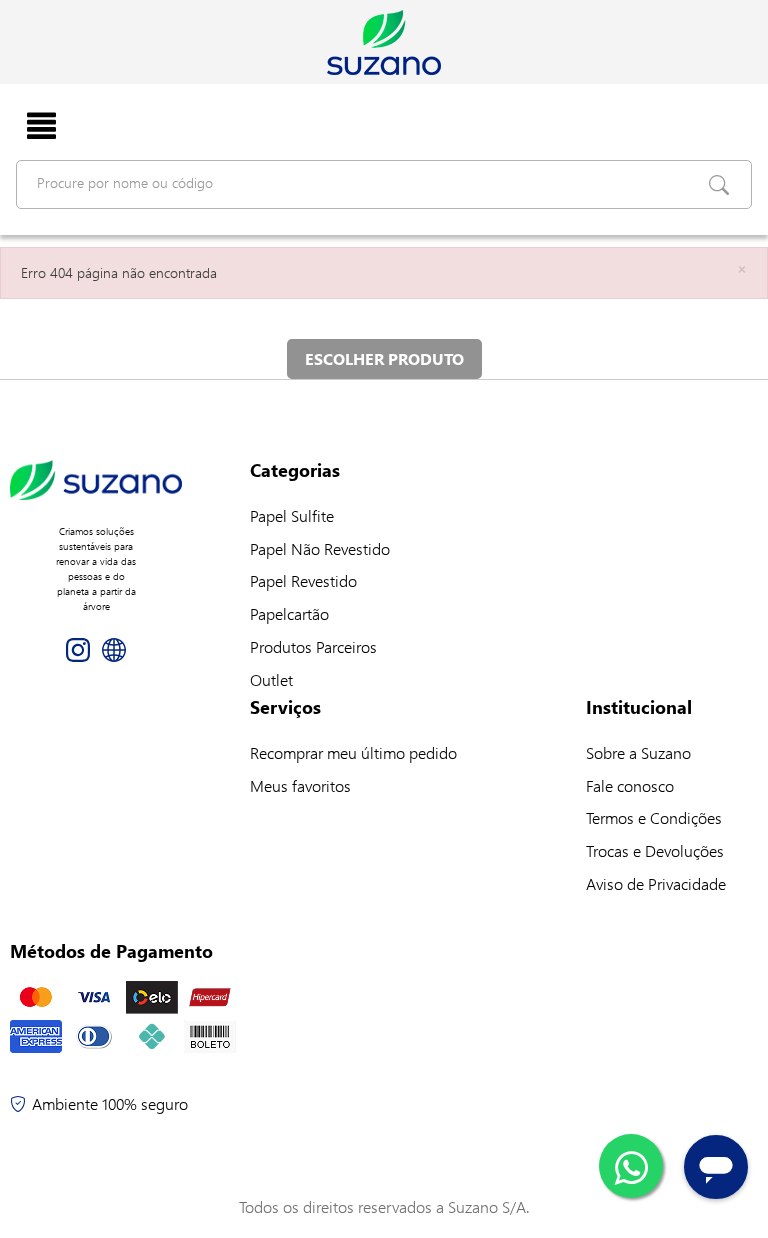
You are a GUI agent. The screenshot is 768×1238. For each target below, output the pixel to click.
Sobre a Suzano (638, 752)
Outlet (271, 679)
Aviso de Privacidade (656, 883)
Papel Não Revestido (320, 548)
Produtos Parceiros (313, 646)
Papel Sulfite (292, 515)
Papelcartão (289, 613)
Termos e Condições (654, 817)
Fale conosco (630, 785)
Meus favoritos (300, 785)
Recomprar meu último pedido (353, 752)
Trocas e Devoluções (655, 850)
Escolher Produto (384, 358)
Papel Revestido (303, 580)
